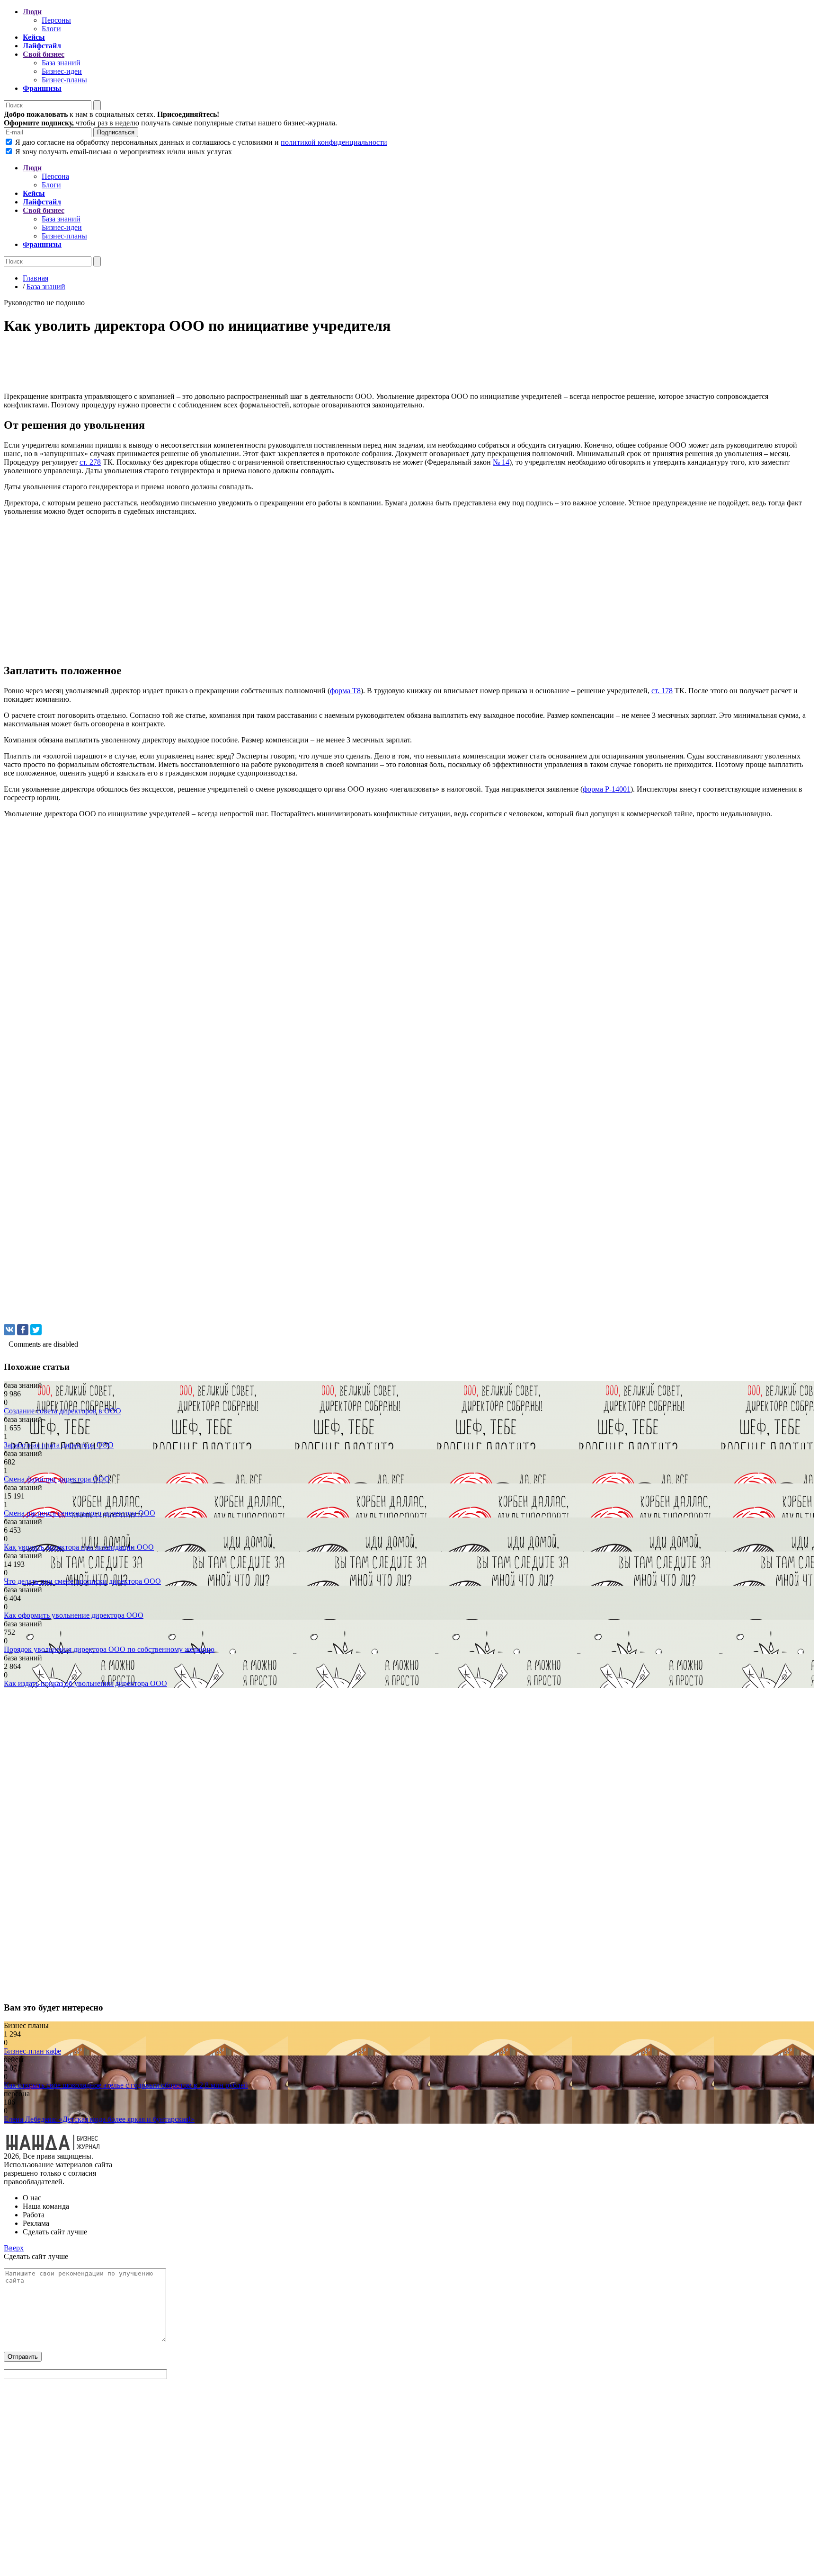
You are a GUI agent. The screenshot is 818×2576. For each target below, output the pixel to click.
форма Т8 (345, 691)
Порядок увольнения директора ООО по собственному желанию (109, 1649)
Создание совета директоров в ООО (62, 1411)
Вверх (14, 2248)
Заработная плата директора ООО (59, 1445)
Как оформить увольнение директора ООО (74, 1615)
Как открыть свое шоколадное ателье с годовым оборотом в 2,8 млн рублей (126, 2085)
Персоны (56, 20)
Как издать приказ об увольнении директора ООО (85, 1683)
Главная (36, 278)
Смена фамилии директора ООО (57, 1479)
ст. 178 (662, 691)
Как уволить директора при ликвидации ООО (79, 1547)
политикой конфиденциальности (334, 142)
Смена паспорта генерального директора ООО (80, 1513)
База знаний (61, 63)
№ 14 (501, 462)
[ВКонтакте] (9, 1330)
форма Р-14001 (607, 789)
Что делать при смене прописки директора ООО (82, 1581)
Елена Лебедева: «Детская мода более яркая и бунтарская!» (99, 2119)
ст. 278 (90, 462)
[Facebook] (23, 1330)
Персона (55, 176)
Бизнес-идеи (62, 71)
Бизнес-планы (64, 80)
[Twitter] (36, 1330)
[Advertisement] (288, 366)
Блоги (51, 29)
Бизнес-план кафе (32, 2051)
